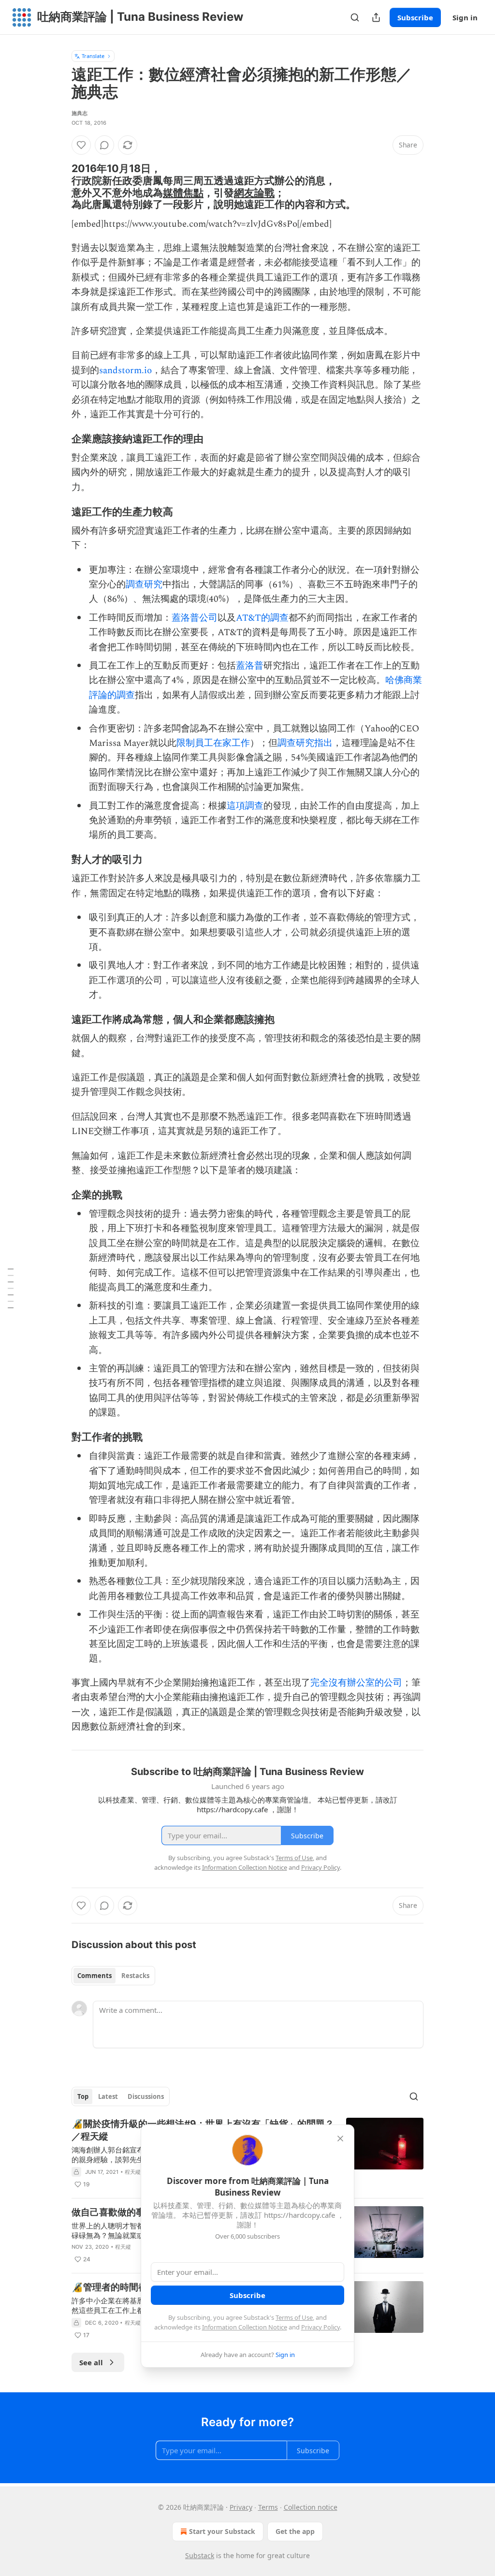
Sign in (465, 17)
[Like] (81, 145)
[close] (340, 2139)
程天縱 (133, 2172)
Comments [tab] (95, 1976)
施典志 (80, 113)
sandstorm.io (125, 371)
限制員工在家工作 (213, 743)
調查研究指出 (305, 743)
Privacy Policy (320, 2327)
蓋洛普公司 (195, 618)
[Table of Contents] (11, 1288)
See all (91, 2362)
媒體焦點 (183, 192)
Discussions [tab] (146, 2096)
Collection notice (311, 2507)
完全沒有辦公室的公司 (356, 1683)
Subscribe (415, 17)
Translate (93, 56)
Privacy (241, 2507)
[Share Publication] (376, 17)
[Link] (58, 187)
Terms (268, 2507)
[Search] (355, 17)
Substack (200, 2555)
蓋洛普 (250, 666)
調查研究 (144, 585)
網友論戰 (254, 192)
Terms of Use (294, 2317)
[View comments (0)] (104, 145)
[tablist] (113, 1976)
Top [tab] (83, 2096)
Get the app (295, 2531)
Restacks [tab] (135, 1976)
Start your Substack (222, 2531)
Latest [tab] (108, 2096)
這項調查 (245, 806)
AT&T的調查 (262, 618)
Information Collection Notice (245, 2327)
